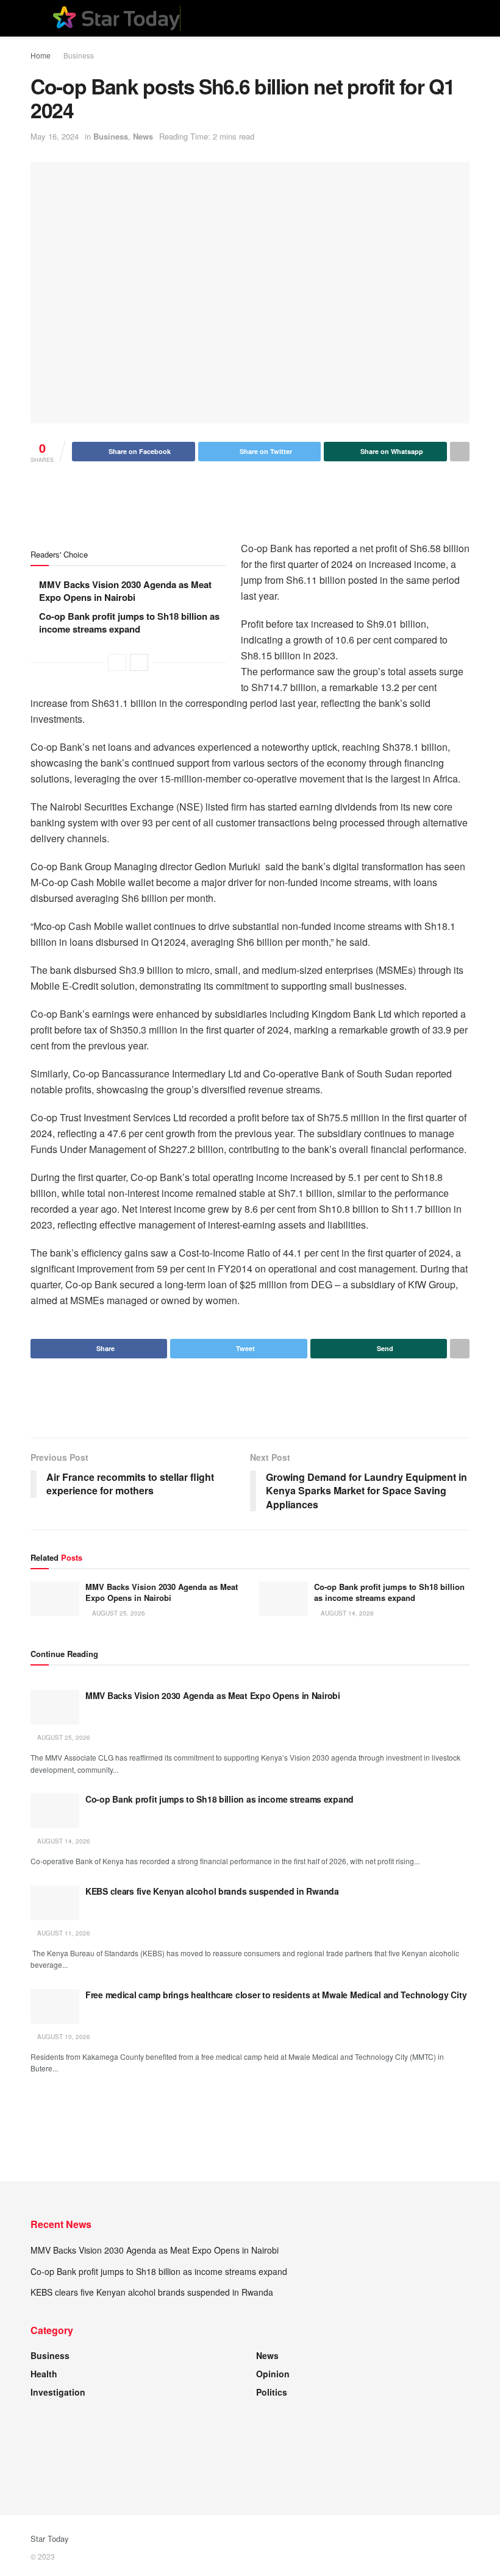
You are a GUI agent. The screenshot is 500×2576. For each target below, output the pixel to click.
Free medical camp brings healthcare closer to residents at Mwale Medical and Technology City (276, 1995)
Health (44, 2374)
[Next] (139, 662)
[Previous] (117, 662)
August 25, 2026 (118, 1613)
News (143, 136)
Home (41, 55)
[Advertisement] (250, 501)
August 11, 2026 (63, 1933)
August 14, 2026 (346, 1613)
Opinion (273, 2374)
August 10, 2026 (63, 2037)
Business (79, 55)
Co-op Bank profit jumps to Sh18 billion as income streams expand (129, 623)
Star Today (50, 2539)
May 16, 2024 (55, 136)
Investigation (58, 2392)
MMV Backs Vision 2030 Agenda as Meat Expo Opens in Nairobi (125, 591)
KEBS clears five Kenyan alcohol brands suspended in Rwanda (212, 1891)
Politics (272, 2392)
